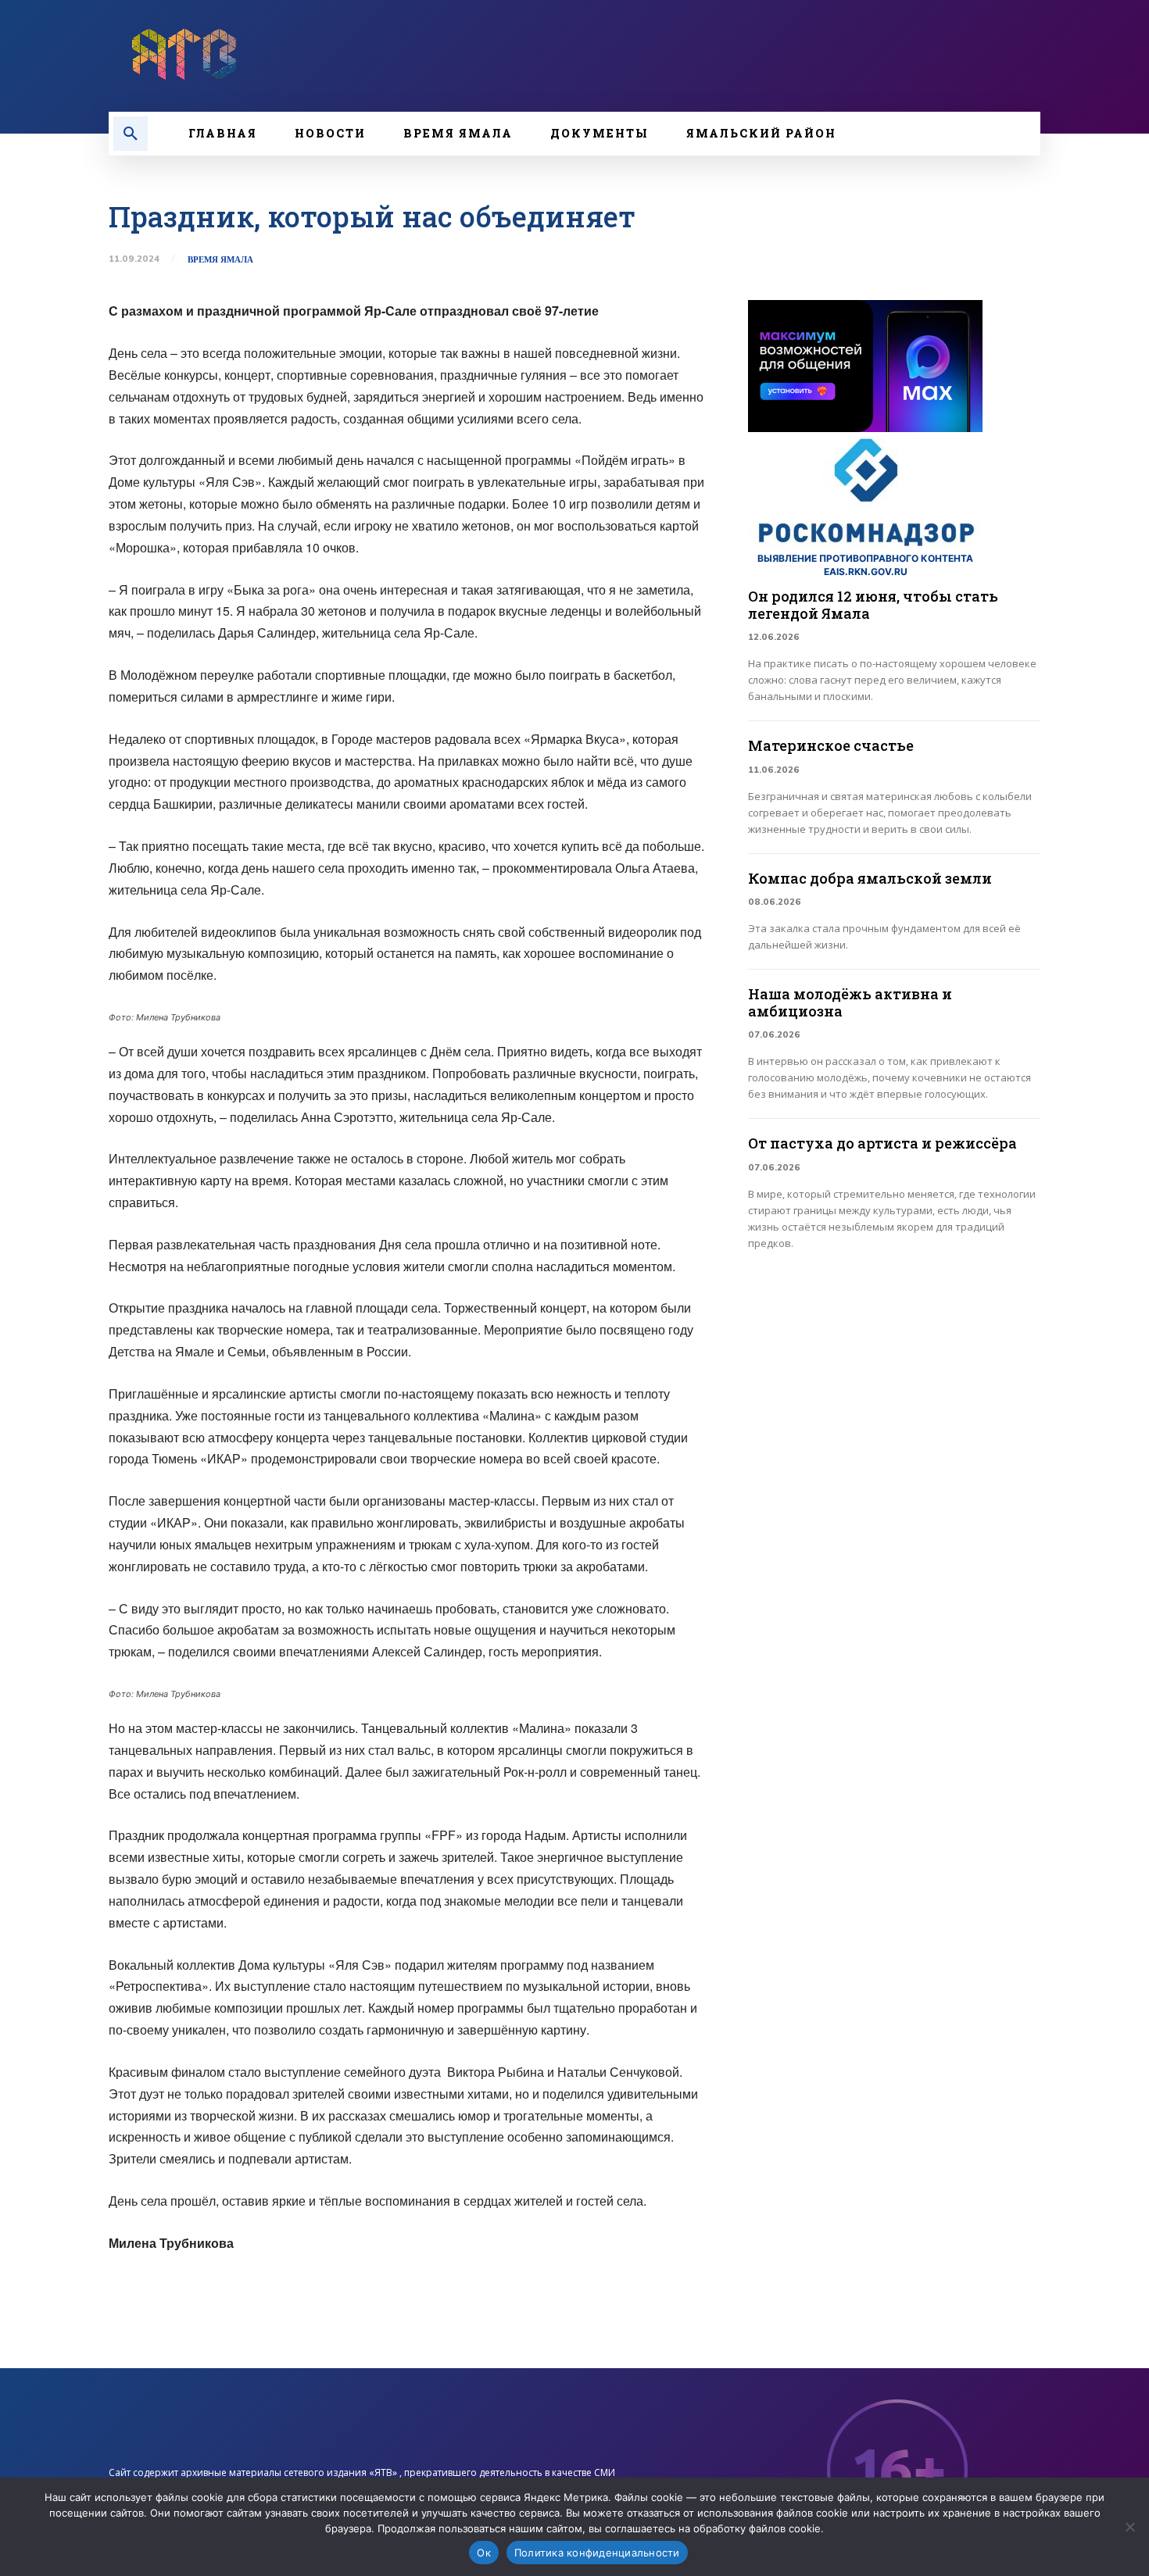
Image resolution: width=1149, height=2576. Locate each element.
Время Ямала (220, 260)
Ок (484, 2553)
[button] (131, 134)
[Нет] (1129, 2527)
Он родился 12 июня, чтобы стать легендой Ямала (873, 605)
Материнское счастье (831, 745)
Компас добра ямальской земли (870, 878)
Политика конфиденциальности (597, 2553)
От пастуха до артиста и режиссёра (882, 1143)
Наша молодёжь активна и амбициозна (850, 1002)
